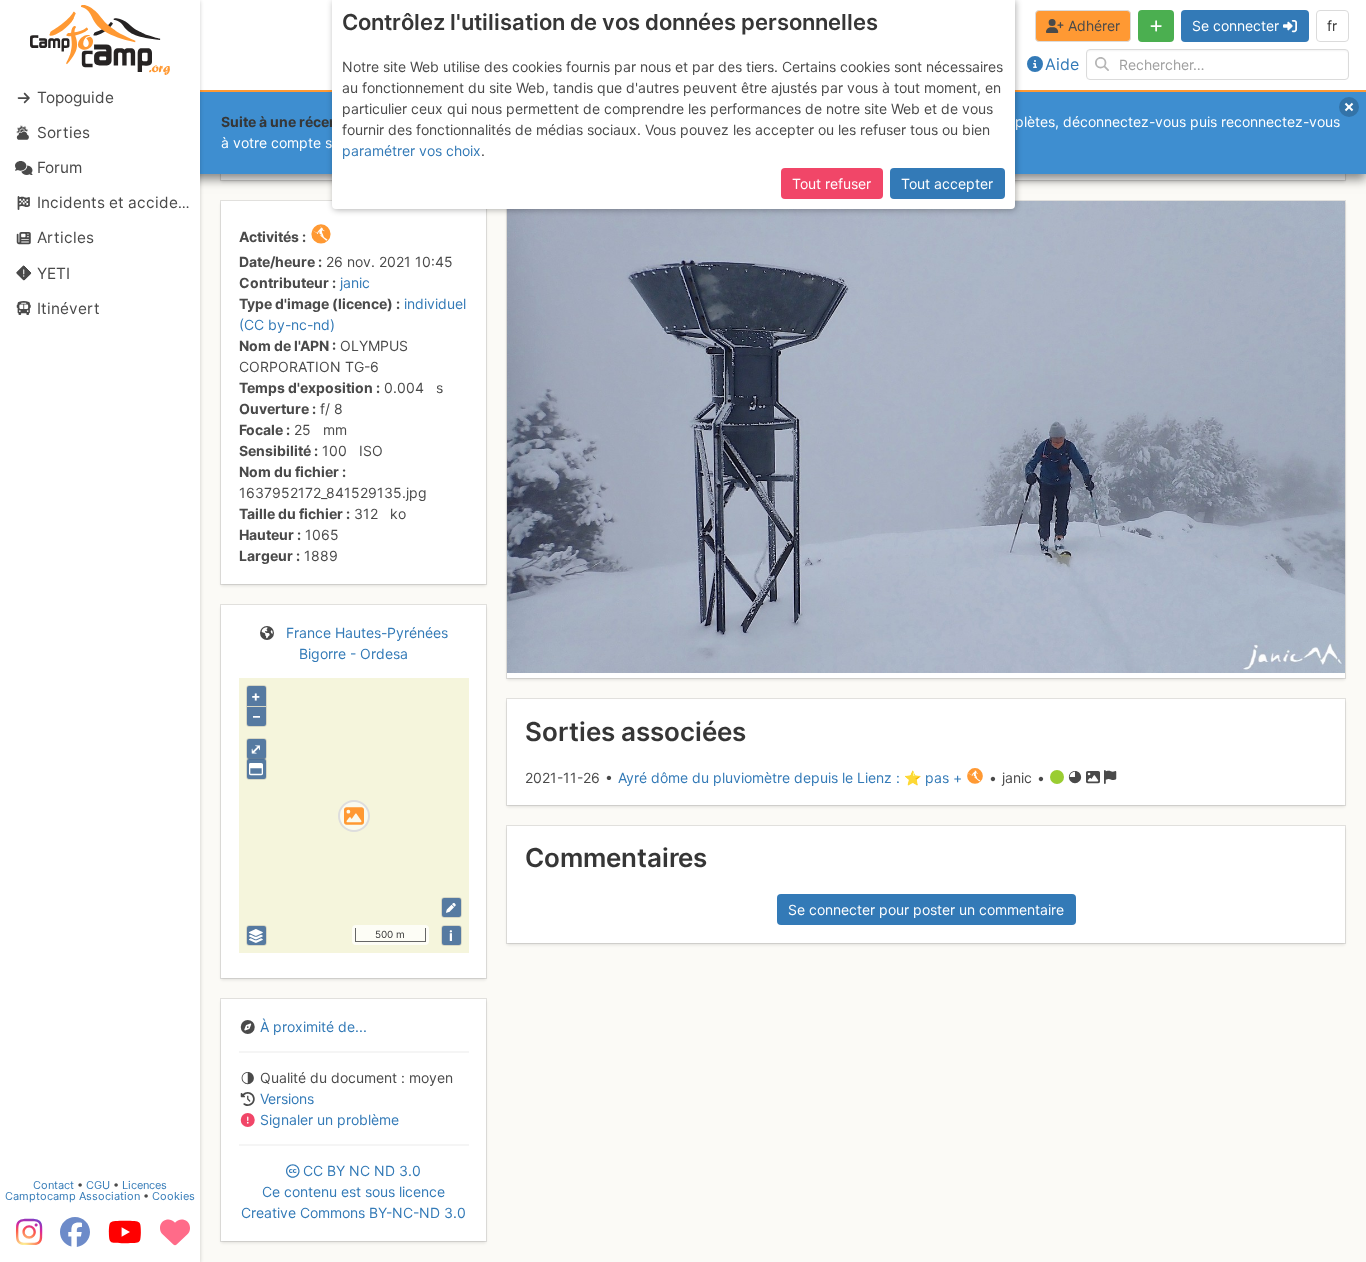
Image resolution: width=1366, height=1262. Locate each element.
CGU (98, 1185)
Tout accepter (947, 183)
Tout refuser (831, 183)
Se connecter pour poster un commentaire (926, 909)
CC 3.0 (353, 1191)
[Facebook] (75, 1239)
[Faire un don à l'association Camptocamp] (175, 1239)
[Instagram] (25, 1239)
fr (1332, 25)
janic (355, 282)
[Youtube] (125, 1239)
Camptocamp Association (72, 1196)
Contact (53, 1185)
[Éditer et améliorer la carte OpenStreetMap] (451, 907)
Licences (144, 1185)
